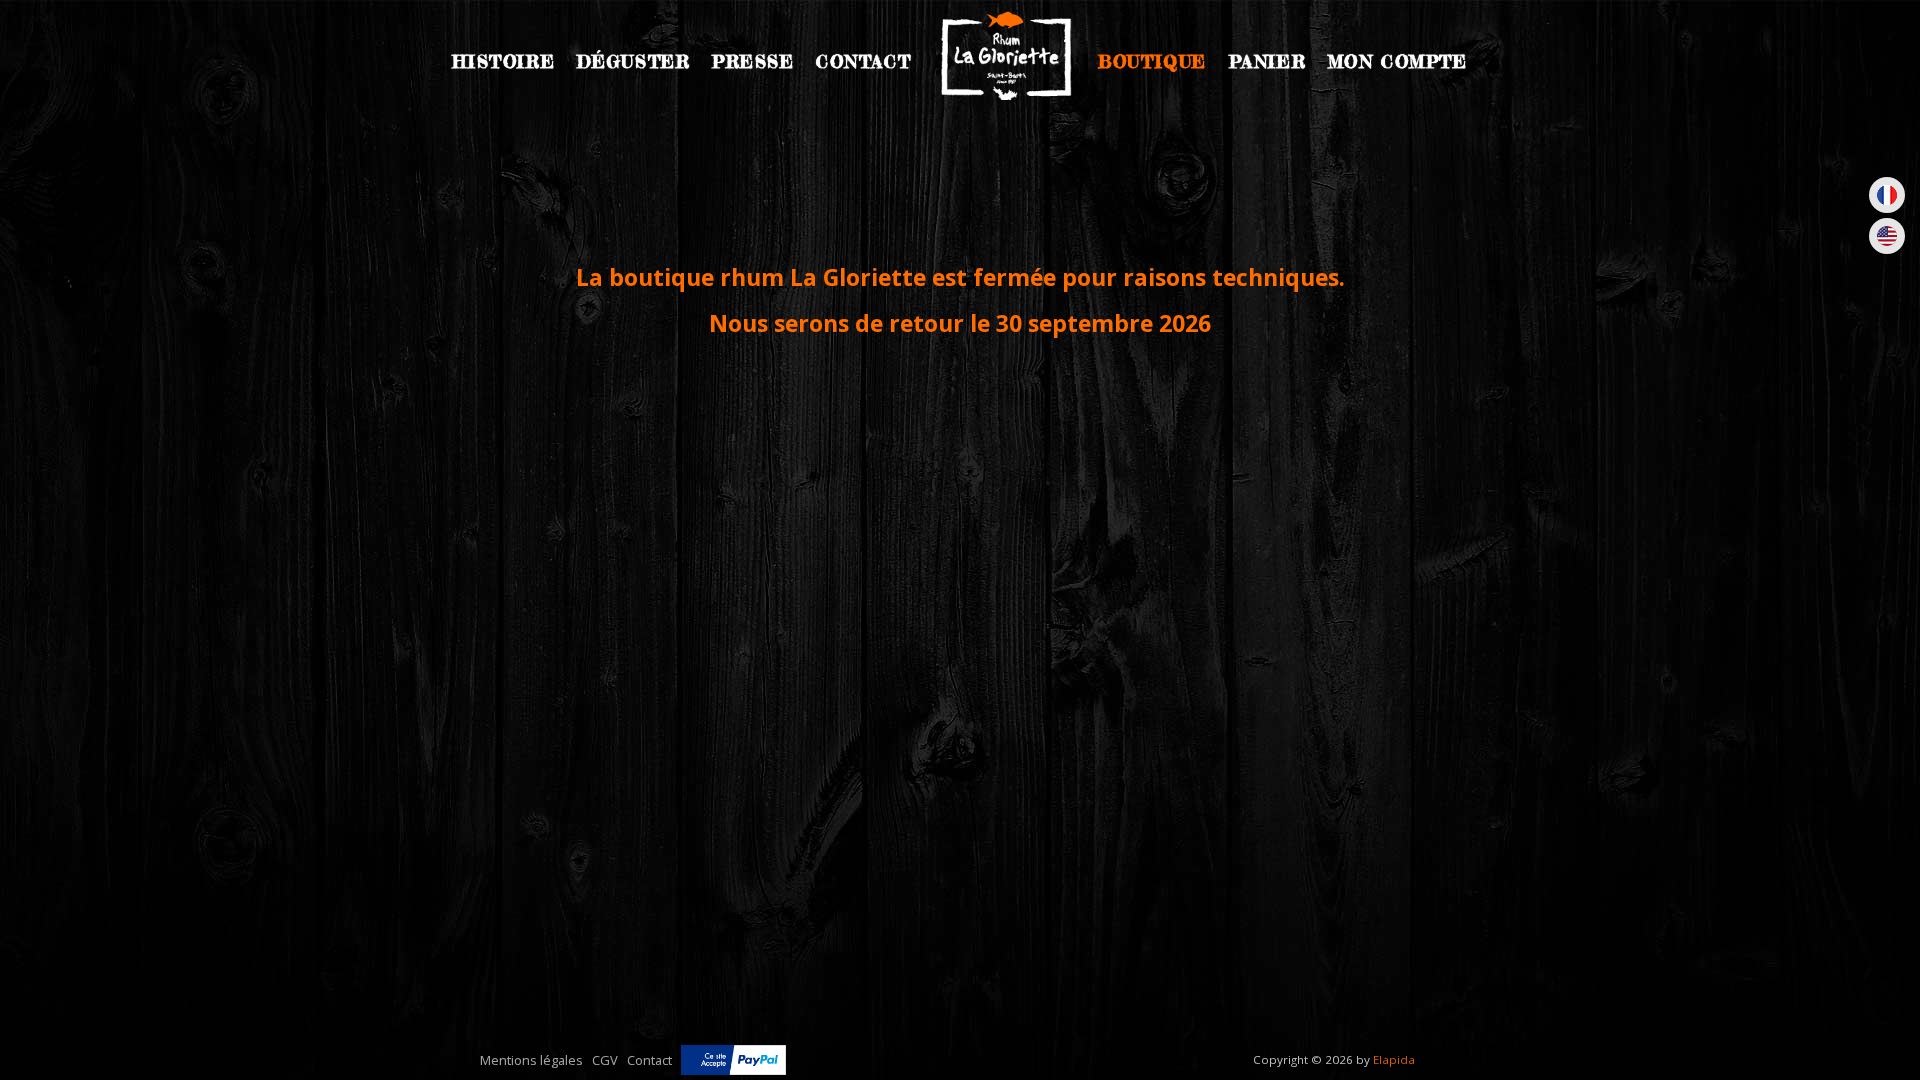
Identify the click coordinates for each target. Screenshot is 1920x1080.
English (1887, 236)
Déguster (634, 61)
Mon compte (1398, 61)
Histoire (503, 61)
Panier (1268, 61)
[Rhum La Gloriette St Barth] (1005, 59)
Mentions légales (531, 1060)
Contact (863, 61)
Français (1887, 195)
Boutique (1152, 61)
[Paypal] (733, 1060)
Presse (753, 61)
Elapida (1394, 1059)
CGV (605, 1060)
